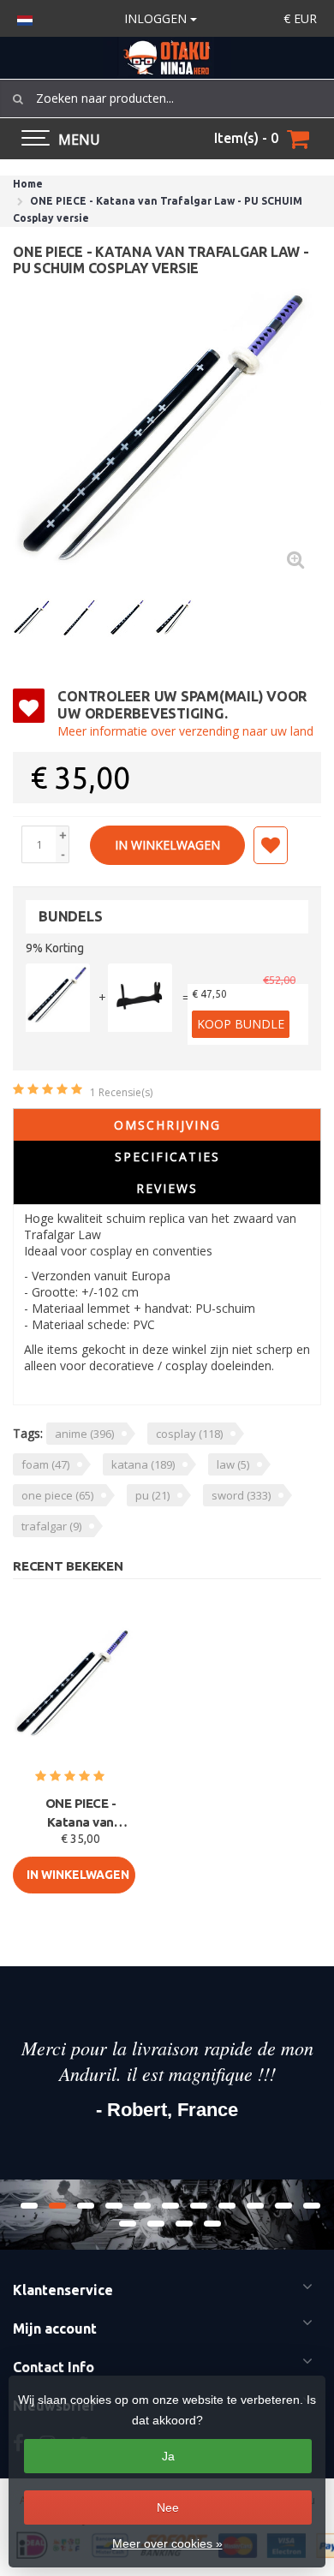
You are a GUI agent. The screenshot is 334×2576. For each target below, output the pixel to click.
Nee (168, 2507)
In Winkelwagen (167, 845)
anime (84, 1434)
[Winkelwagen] (298, 139)
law (233, 1464)
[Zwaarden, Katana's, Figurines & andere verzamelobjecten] (167, 58)
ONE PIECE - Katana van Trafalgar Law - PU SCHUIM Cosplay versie (81, 1814)
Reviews (167, 1188)
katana (143, 1464)
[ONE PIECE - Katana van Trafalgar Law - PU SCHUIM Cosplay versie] (167, 432)
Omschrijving (167, 1125)
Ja (168, 2456)
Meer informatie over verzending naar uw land (185, 731)
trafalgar (51, 1526)
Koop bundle (241, 1024)
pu (152, 1495)
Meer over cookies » (167, 2543)
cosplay (189, 1434)
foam (45, 1464)
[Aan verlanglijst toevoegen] (271, 845)
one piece (57, 1495)
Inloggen (157, 18)
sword (241, 1495)
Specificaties (167, 1157)
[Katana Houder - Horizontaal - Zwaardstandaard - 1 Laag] (140, 998)
